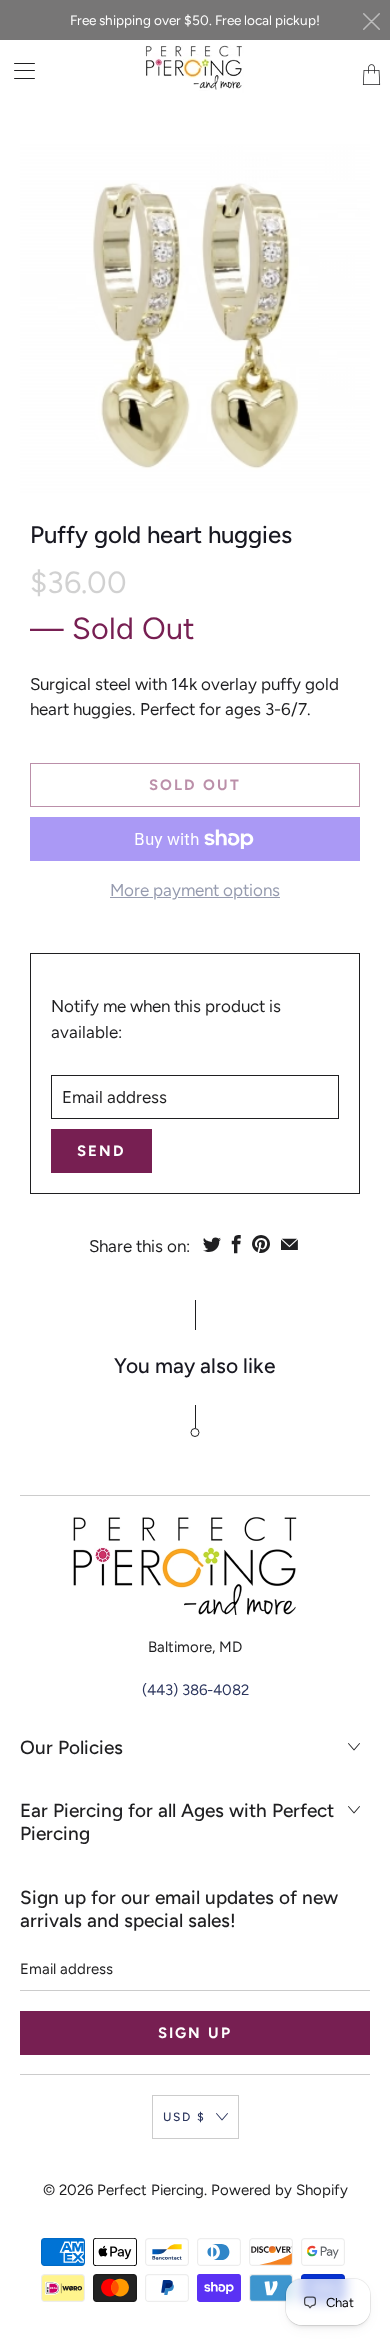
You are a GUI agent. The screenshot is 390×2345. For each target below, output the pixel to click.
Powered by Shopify (279, 2190)
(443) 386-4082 (195, 1690)
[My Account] (17, 70)
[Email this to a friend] (289, 1244)
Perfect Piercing (150, 2190)
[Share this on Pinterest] (261, 1244)
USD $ (184, 2117)
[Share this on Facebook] (236, 1244)
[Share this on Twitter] (212, 1244)
